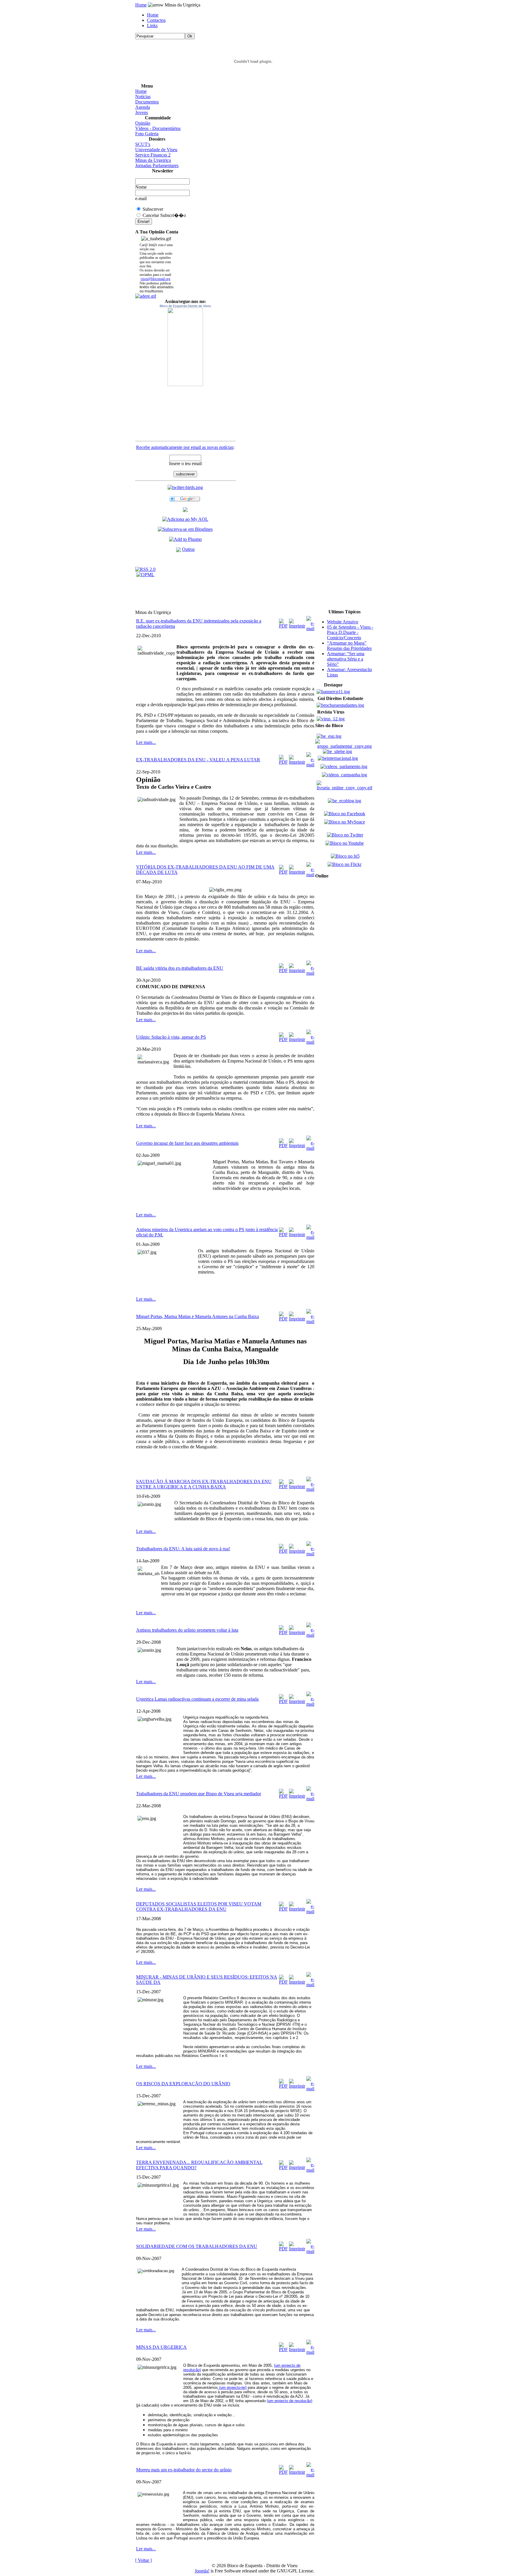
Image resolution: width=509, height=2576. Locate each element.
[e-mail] (310, 622)
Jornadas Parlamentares (157, 165)
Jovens (142, 112)
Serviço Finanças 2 (153, 155)
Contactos (156, 20)
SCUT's (143, 144)
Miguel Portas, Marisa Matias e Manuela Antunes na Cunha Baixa (198, 1316)
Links (152, 25)
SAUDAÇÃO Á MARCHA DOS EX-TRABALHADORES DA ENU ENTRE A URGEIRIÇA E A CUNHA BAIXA (204, 1484)
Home (141, 5)
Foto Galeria (147, 134)
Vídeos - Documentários (158, 128)
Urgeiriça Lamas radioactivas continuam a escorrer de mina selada (197, 1699)
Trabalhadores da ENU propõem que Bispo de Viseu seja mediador (199, 1794)
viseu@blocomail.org (155, 279)
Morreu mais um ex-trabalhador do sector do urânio (184, 2470)
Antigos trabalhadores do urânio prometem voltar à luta (187, 1630)
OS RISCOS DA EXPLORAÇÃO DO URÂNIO (183, 2084)
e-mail (141, 199)
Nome (141, 187)
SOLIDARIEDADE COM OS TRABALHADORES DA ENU (197, 2246)
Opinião (143, 123)
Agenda (143, 107)
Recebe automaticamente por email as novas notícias (185, 447)
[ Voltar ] (143, 2560)
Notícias (143, 97)
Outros (188, 549)
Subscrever (153, 209)
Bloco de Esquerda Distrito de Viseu (185, 306)
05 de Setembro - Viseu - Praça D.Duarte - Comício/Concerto (350, 632)
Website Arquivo (343, 622)
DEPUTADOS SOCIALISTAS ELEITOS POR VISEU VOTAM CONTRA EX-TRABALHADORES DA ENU (199, 1907)
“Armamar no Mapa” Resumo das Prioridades (349, 646)
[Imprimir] (297, 622)
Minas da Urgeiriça (153, 160)
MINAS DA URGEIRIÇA (161, 2347)
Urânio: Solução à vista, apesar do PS (171, 1037)
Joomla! (202, 2571)
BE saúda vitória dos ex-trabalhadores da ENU (180, 968)
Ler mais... (146, 742)
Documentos (147, 102)
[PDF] (283, 622)
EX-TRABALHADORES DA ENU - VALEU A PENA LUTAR (198, 760)
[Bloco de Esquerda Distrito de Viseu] (185, 347)
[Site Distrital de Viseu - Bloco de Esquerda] (185, 510)
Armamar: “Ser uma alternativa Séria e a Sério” (346, 659)
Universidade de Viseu (156, 150)
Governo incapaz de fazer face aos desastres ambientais (187, 1143)
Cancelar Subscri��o (164, 215)
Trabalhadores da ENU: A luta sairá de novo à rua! (183, 1549)
